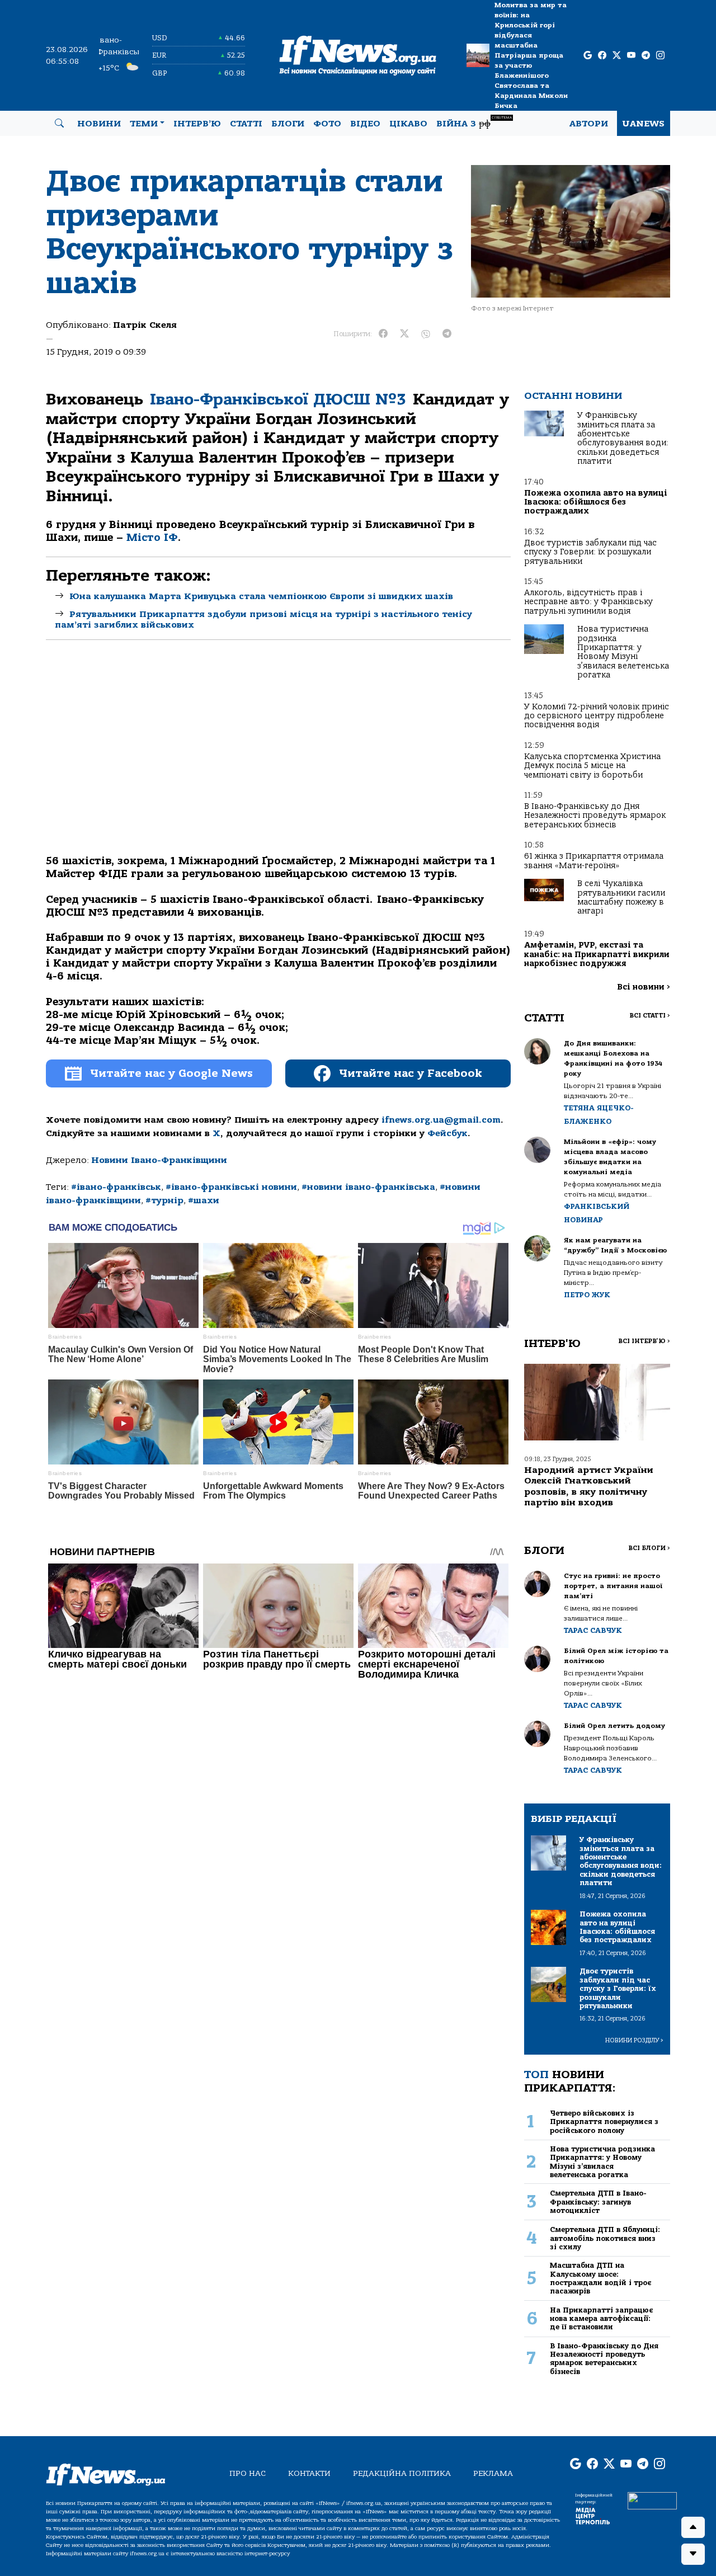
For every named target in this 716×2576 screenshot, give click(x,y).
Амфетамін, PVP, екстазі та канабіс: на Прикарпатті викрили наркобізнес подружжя (597, 954)
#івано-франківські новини (231, 1187)
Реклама (493, 2473)
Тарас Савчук (593, 1630)
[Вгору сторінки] (693, 2527)
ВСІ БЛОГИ (649, 1548)
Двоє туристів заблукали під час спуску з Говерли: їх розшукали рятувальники (590, 552)
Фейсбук (447, 1133)
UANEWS (644, 124)
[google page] (588, 56)
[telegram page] (646, 56)
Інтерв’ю (197, 124)
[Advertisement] (278, 757)
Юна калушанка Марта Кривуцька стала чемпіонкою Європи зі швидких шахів (261, 596)
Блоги (288, 124)
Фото (327, 124)
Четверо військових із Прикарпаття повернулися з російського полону (604, 2122)
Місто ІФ (152, 538)
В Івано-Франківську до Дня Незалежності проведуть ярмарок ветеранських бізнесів (595, 816)
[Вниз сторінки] (693, 2554)
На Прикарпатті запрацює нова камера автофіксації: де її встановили (601, 2319)
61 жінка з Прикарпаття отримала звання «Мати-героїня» (594, 861)
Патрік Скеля (145, 325)
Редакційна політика (402, 2473)
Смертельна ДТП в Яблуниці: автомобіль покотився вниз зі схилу (605, 2238)
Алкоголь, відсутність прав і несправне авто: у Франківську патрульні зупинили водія (588, 602)
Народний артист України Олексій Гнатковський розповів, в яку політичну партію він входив (589, 1486)
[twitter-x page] (617, 56)
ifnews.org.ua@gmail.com (441, 1120)
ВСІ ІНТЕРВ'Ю (644, 1341)
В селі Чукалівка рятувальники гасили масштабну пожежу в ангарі (621, 897)
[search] (59, 124)
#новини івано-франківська (368, 1187)
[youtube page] (631, 56)
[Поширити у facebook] (383, 334)
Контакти (309, 2473)
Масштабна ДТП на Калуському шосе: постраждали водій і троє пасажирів (600, 2278)
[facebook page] (602, 56)
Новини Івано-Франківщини (159, 1160)
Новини (99, 124)
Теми (144, 124)
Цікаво (408, 124)
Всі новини (644, 987)
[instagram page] (660, 56)
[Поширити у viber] (426, 334)
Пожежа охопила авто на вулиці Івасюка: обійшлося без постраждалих (596, 502)
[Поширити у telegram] (447, 334)
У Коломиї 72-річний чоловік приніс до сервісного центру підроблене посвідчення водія (597, 716)
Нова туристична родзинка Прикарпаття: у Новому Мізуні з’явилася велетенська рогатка (623, 652)
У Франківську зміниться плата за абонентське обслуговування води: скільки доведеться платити (623, 438)
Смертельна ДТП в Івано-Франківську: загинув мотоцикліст (598, 2202)
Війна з (474, 122)
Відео (365, 124)
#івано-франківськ (116, 1187)
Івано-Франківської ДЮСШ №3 (278, 399)
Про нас (248, 2473)
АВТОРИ (589, 124)
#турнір (164, 1200)
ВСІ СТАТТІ (650, 1016)
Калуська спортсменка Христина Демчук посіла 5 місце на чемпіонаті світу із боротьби (592, 766)
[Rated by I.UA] (652, 2500)
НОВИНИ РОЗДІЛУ (634, 2040)
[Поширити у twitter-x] (404, 334)
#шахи (204, 1200)
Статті (246, 124)
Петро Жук (587, 1295)
